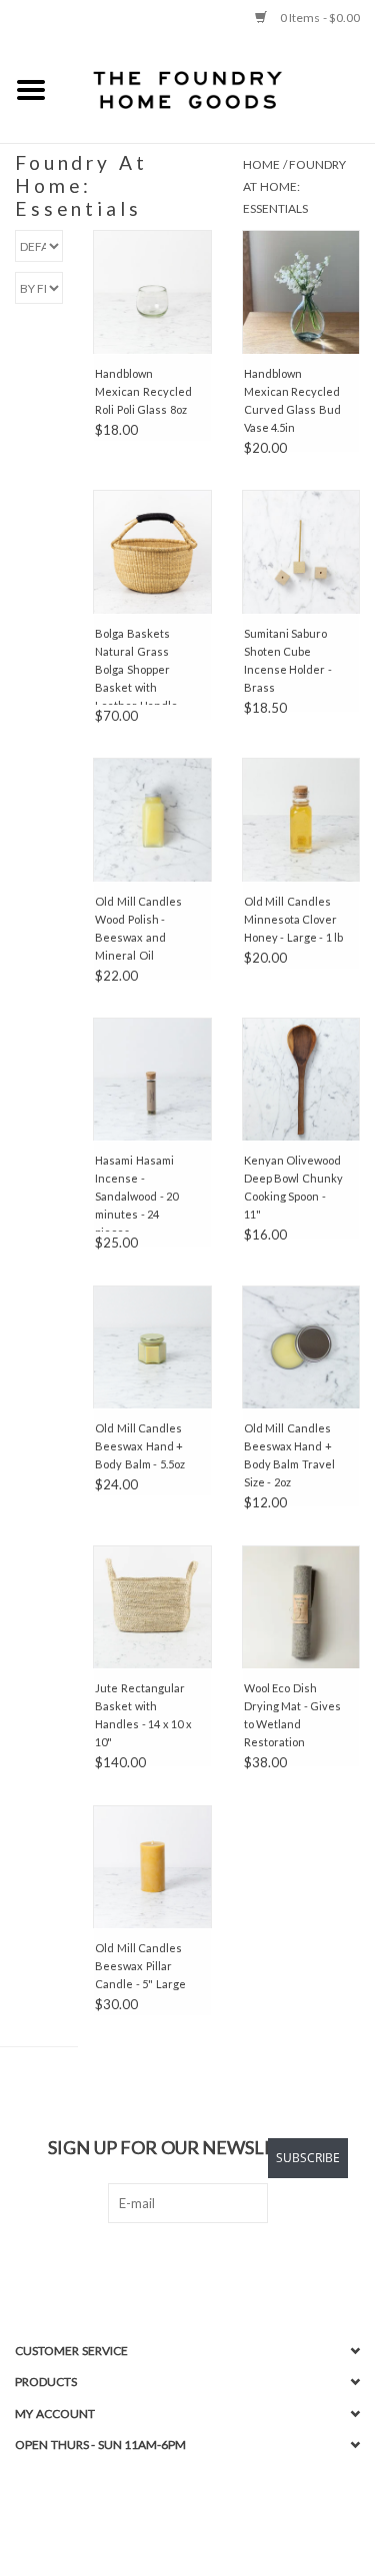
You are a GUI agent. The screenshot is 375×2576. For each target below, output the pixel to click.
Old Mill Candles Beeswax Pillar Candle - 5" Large (140, 1966)
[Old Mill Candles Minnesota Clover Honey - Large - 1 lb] (301, 820)
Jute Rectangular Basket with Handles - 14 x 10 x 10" (143, 1715)
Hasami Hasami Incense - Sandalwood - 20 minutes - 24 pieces (136, 1193)
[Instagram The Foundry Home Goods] (205, 2264)
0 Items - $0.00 (318, 17)
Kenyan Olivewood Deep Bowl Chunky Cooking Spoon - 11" (293, 1187)
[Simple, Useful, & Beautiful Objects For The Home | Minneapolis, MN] (219, 89)
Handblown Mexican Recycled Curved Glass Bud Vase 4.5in (292, 400)
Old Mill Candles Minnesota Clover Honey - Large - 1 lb (294, 919)
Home (261, 164)
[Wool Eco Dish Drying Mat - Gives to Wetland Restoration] (301, 1607)
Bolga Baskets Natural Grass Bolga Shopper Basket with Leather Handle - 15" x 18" (139, 666)
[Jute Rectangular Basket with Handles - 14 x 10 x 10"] (152, 1607)
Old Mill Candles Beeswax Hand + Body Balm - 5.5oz (140, 1446)
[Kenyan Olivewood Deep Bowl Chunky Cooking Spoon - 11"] (301, 1080)
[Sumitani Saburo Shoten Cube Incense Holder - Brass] (301, 552)
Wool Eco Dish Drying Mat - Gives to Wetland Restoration (293, 1715)
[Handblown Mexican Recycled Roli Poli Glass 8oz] (152, 292)
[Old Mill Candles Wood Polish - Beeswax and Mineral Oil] (152, 820)
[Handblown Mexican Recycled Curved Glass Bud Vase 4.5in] (301, 292)
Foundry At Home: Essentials (294, 186)
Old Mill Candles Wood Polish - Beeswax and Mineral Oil (138, 928)
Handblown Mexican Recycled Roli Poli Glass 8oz (143, 391)
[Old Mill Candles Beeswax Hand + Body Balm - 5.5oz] (152, 1347)
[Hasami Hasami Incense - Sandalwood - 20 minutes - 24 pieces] (152, 1080)
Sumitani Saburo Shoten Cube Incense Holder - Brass (288, 660)
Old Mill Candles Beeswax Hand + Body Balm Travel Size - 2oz (289, 1455)
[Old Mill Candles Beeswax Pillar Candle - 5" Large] (152, 1867)
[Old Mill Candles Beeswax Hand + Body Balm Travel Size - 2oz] (301, 1347)
